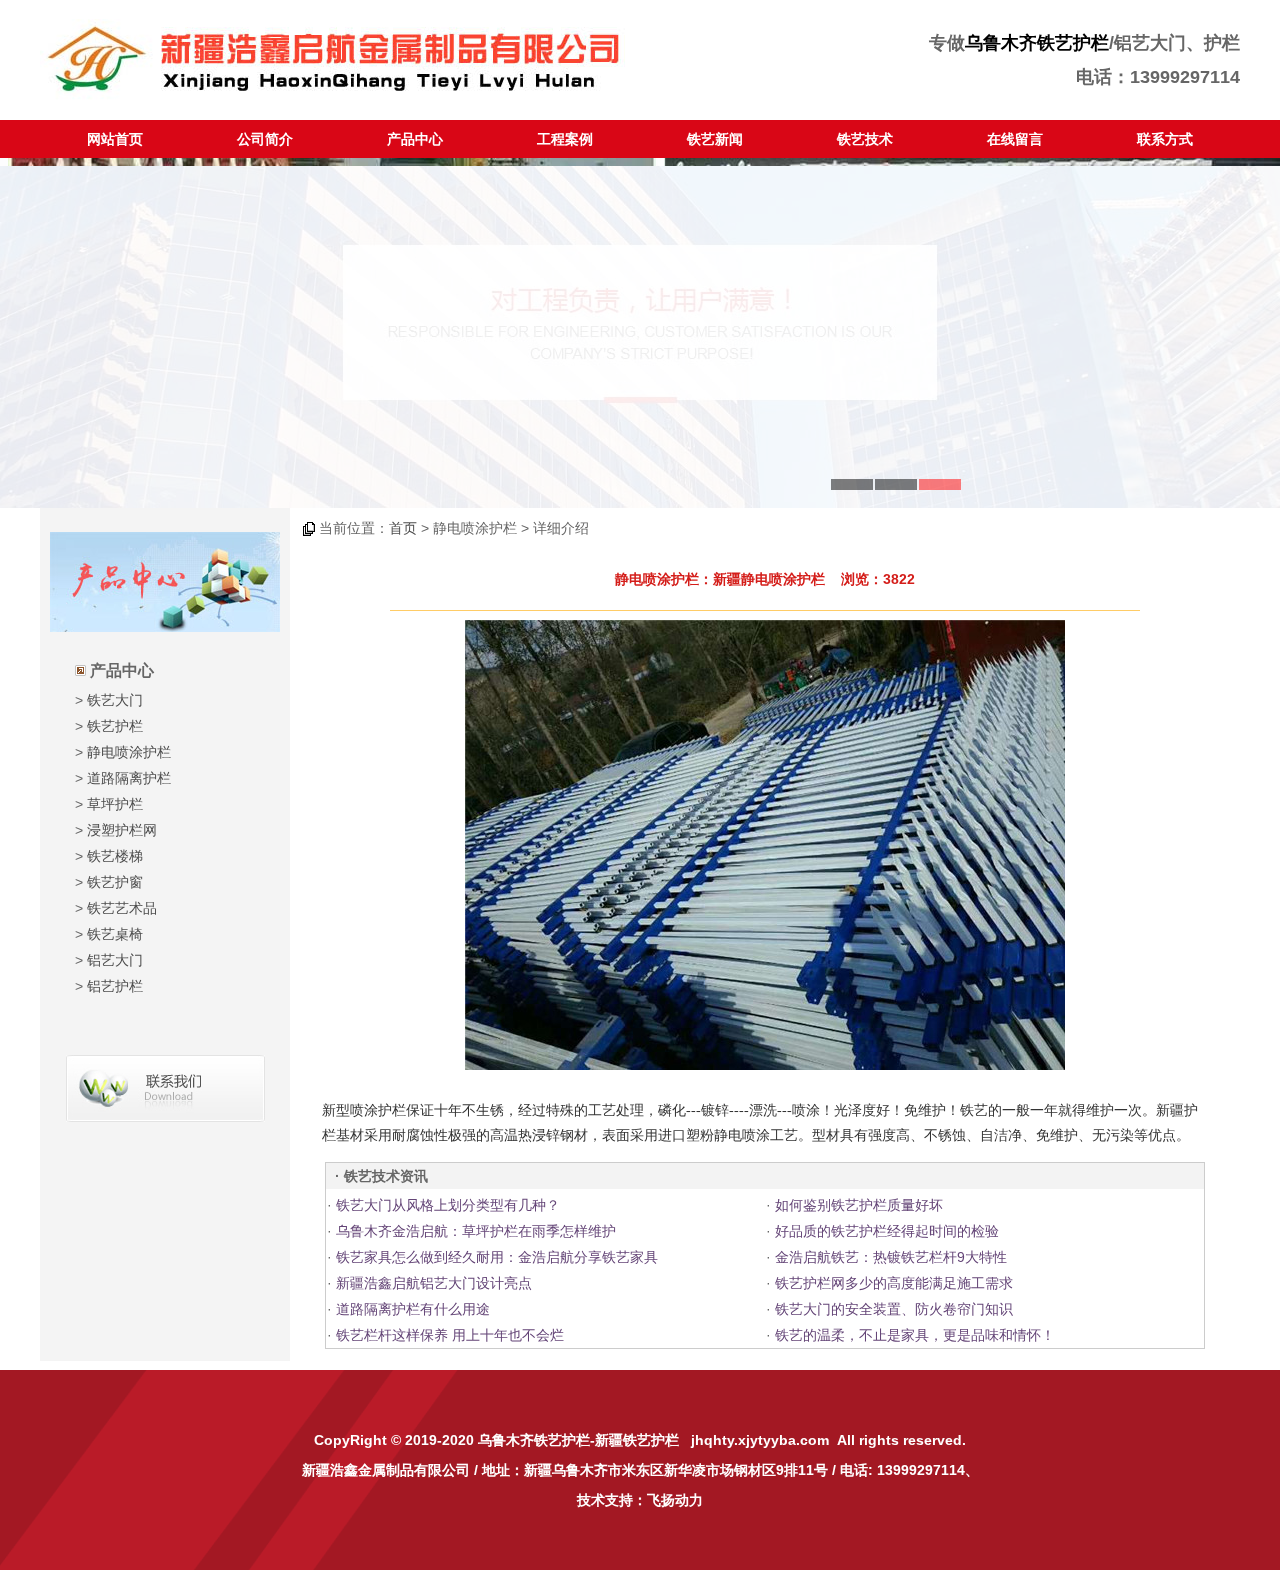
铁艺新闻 (715, 139)
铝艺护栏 (115, 986)
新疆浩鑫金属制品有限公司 (386, 1470)
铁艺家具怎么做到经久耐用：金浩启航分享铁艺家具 (497, 1257)
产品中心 (415, 139)
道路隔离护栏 (129, 778)
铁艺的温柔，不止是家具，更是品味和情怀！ (915, 1335)
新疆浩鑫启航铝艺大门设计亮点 (434, 1283)
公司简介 (265, 139)
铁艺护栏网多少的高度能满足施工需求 (894, 1283)
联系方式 (1165, 139)
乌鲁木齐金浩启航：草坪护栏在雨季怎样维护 (476, 1231)
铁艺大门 (115, 700)
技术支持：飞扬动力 (640, 1500)
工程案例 (565, 139)
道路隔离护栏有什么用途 (413, 1309)
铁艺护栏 (115, 726)
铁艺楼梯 (115, 856)
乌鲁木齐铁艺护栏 (1037, 43)
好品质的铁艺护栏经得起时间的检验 (887, 1231)
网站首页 (115, 139)
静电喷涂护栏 (129, 752)
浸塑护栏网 (122, 830)
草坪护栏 (115, 804)
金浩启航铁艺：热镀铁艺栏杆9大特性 (891, 1257)
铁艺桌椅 (115, 934)
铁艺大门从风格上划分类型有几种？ (448, 1205)
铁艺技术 (865, 139)
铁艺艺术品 (122, 908)
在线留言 (1015, 139)
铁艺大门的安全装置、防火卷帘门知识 (894, 1309)
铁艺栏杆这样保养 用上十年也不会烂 (450, 1335)
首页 (403, 528)
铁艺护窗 (115, 882)
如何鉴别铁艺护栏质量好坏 (859, 1205)
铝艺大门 (115, 960)
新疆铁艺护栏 (637, 1440)
